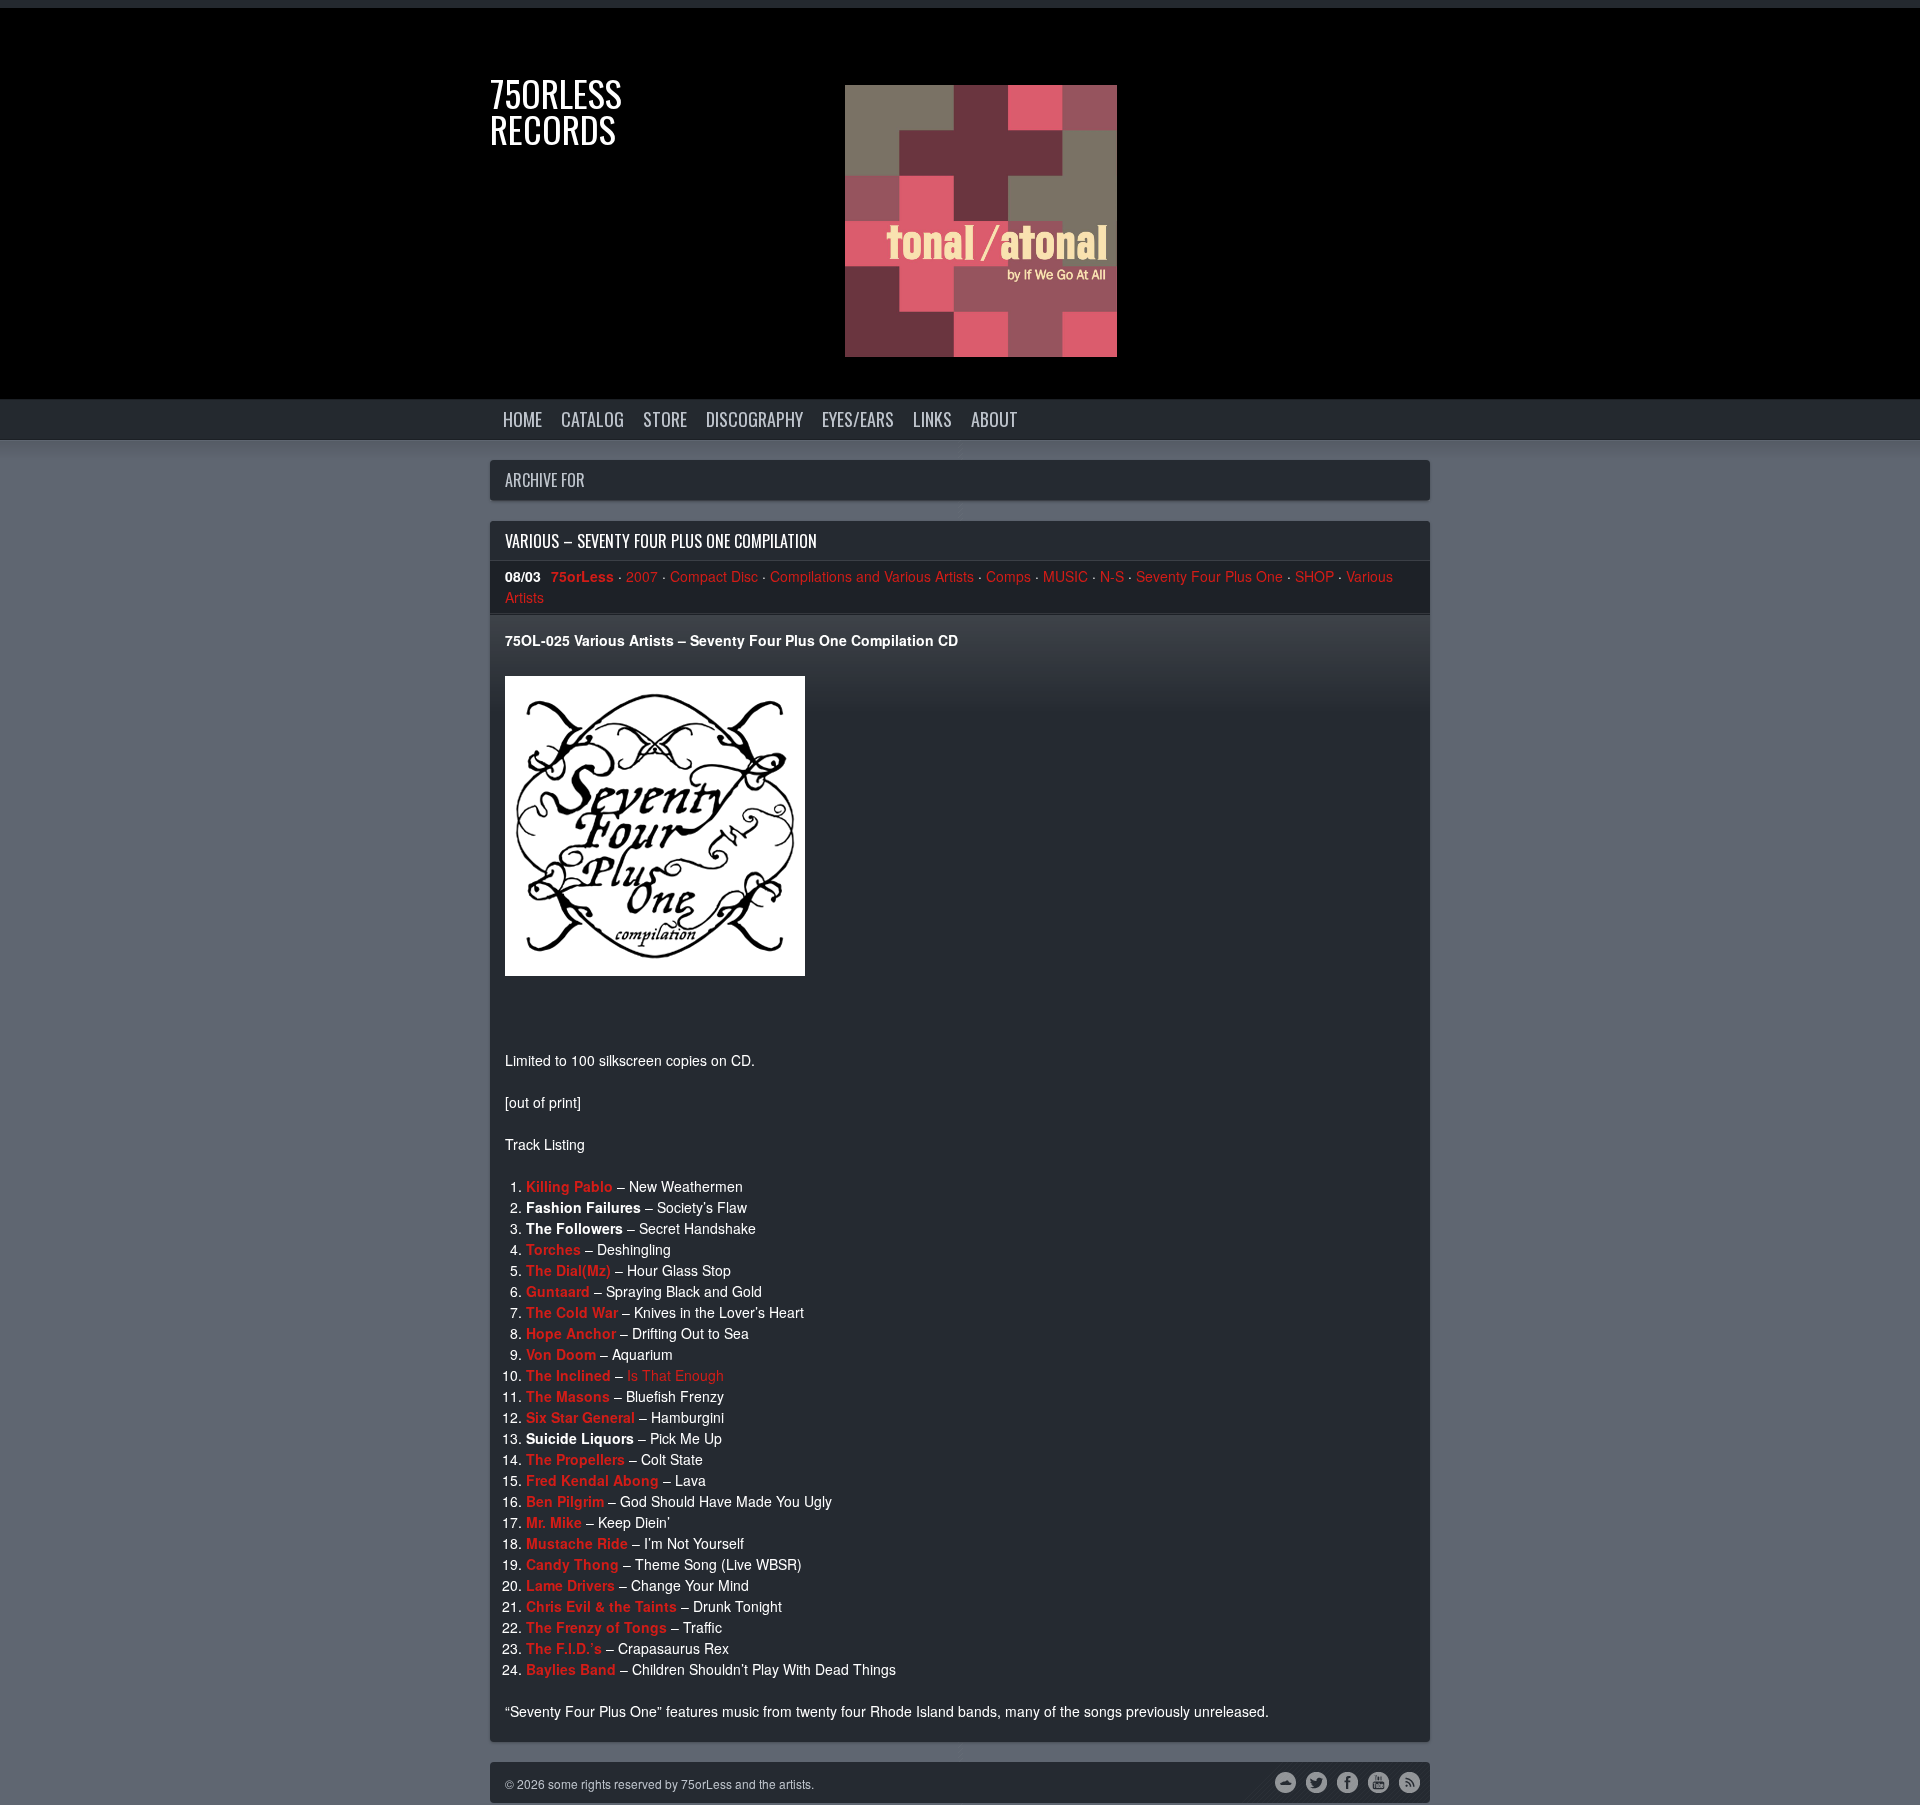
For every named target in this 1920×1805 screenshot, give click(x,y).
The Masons (568, 1396)
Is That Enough (675, 1375)
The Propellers (575, 1459)
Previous (1825, 43)
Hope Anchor (571, 1333)
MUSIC (1065, 576)
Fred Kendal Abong (592, 1480)
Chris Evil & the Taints (601, 1606)
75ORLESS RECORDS (556, 110)
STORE (665, 419)
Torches (553, 1249)
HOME (522, 419)
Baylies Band (571, 1669)
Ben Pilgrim (565, 1501)
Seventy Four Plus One (1209, 576)
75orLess (582, 576)
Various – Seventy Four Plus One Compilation (661, 541)
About (994, 419)
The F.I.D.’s (564, 1648)
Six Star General (580, 1417)
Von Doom (561, 1354)
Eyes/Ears (858, 419)
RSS (1409, 1781)
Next (1885, 43)
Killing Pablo (569, 1186)
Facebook (1347, 1781)
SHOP (1314, 576)
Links (932, 419)
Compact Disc (714, 576)
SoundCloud (1285, 1781)
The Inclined (568, 1375)
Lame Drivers (570, 1585)
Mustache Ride (577, 1543)
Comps (1008, 576)
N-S (1112, 576)
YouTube (1378, 1781)
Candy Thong (572, 1564)
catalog (592, 419)
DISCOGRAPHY (754, 419)
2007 (642, 576)
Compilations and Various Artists (872, 576)
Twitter (1316, 1781)
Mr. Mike (554, 1522)
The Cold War (572, 1312)
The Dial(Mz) (568, 1270)
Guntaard (558, 1291)
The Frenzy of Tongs (596, 1627)
